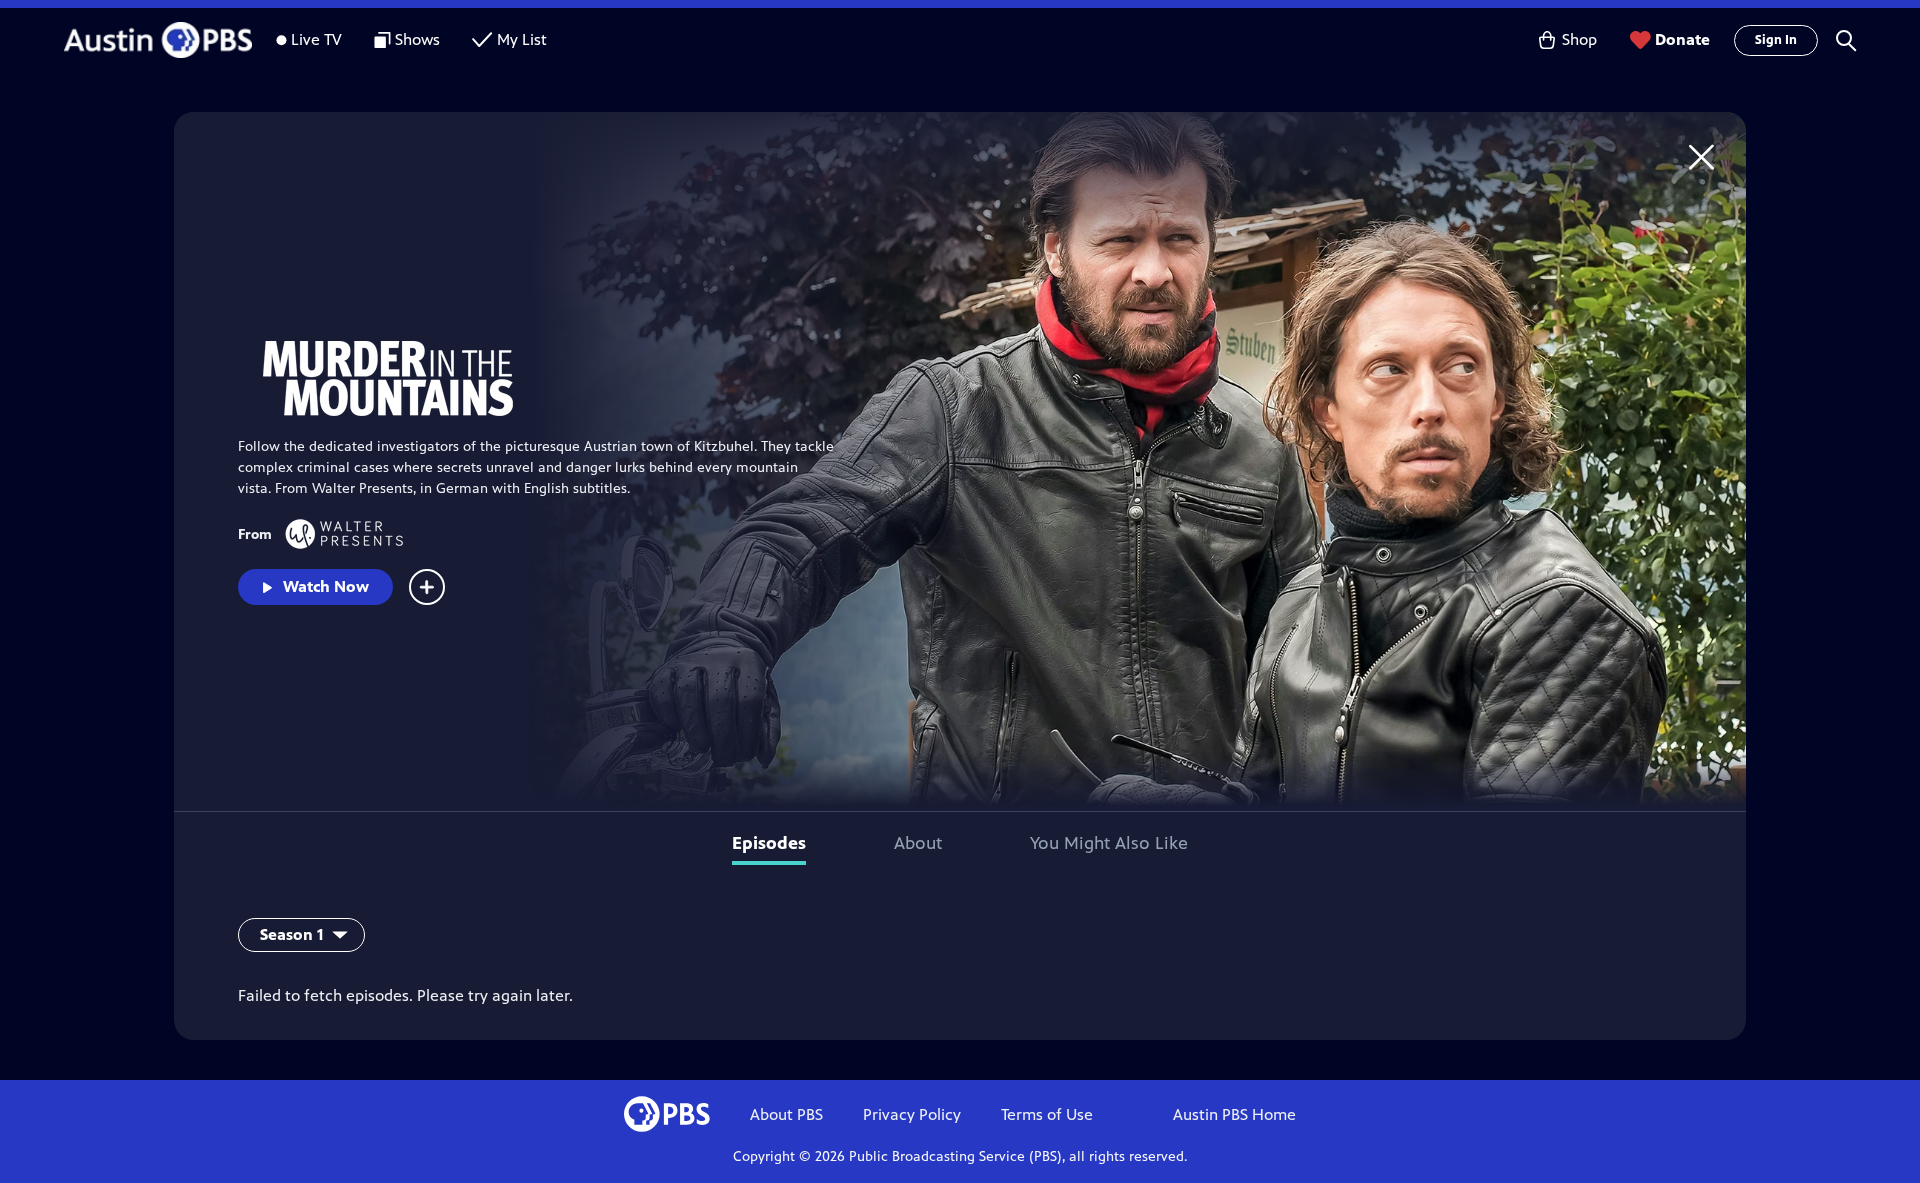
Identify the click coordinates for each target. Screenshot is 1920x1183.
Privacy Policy (912, 1114)
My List (522, 39)
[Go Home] (1701, 156)
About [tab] (918, 843)
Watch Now (326, 586)
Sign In (1776, 40)
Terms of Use (1047, 1114)
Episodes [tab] (769, 843)
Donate (1682, 39)
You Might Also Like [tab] (1109, 843)
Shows (417, 39)
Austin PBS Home (1234, 1114)
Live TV (316, 39)
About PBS (786, 1114)
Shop (1579, 39)
